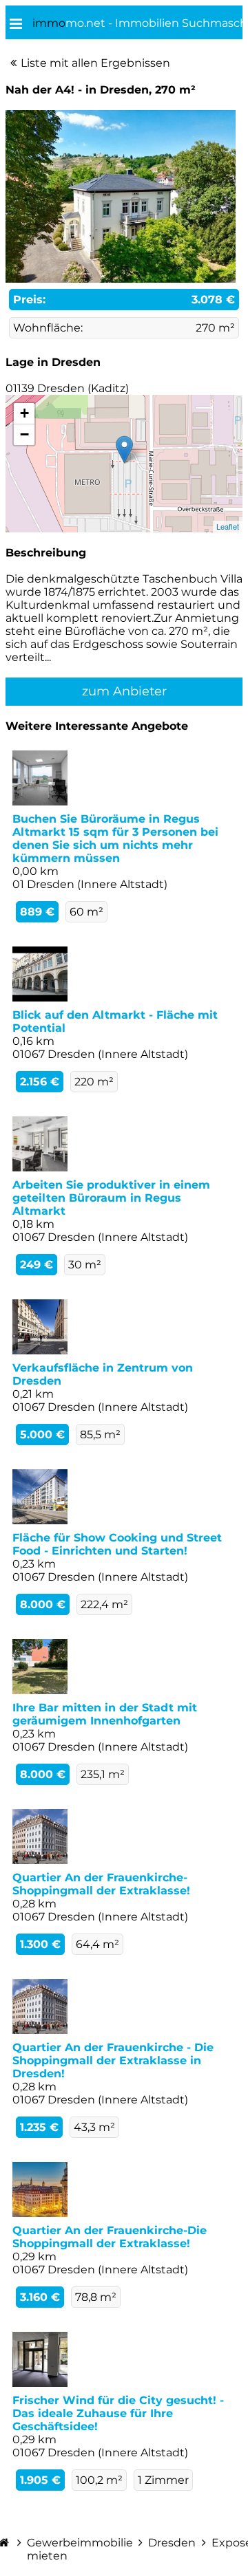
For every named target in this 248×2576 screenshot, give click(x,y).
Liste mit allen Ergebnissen (95, 63)
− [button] (24, 434)
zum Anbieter (124, 691)
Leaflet (228, 526)
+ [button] (24, 413)
